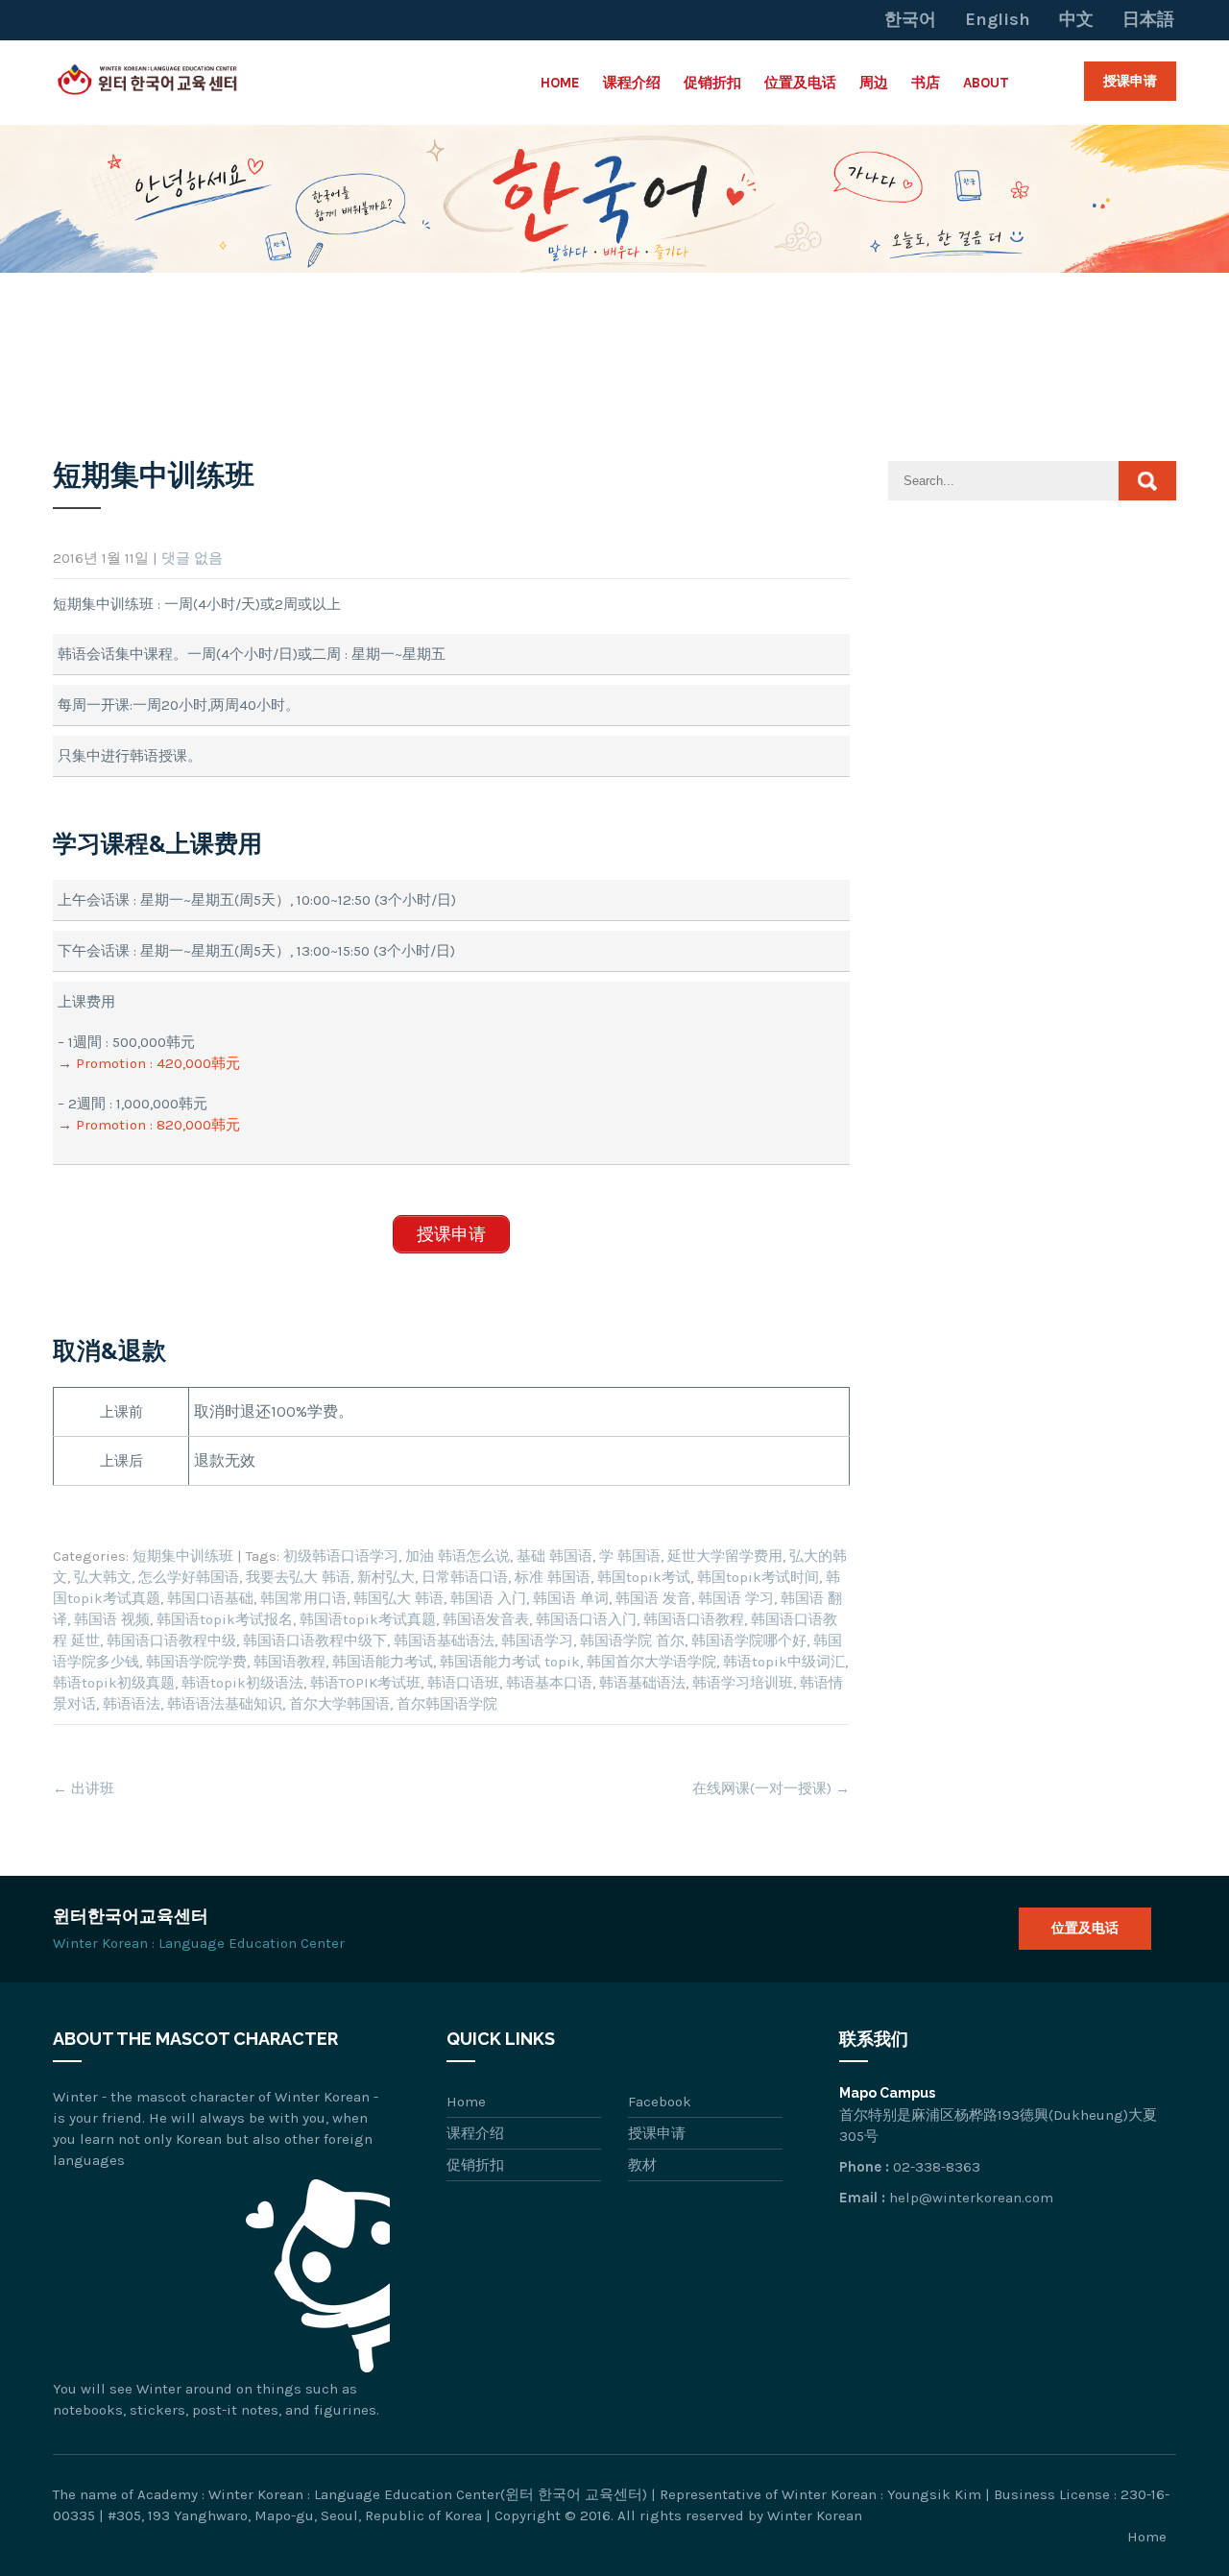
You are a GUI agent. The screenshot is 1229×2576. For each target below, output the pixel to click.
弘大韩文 (103, 1577)
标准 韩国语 (553, 1577)
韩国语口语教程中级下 (315, 1640)
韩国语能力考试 (383, 1662)
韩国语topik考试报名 (225, 1619)
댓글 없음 (192, 558)
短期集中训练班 (183, 1556)
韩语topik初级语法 (242, 1683)
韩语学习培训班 (743, 1683)
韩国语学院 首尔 (632, 1640)
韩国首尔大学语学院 (651, 1662)
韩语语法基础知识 (225, 1704)
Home (560, 83)
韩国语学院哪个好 (749, 1640)
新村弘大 (386, 1577)
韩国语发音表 (486, 1619)
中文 (1076, 19)
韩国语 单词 (571, 1598)
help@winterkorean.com (971, 2198)
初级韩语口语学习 (341, 1556)
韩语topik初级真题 (114, 1683)
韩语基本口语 (549, 1683)
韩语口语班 (463, 1683)
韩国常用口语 (303, 1598)
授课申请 (1130, 81)
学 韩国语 (630, 1556)
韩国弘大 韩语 (398, 1598)
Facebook (660, 2102)
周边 (874, 83)
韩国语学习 (537, 1640)
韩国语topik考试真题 (368, 1619)
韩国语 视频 (112, 1619)
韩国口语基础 (210, 1598)
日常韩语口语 (465, 1577)
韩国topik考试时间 (758, 1577)
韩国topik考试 (644, 1577)
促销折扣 (712, 83)
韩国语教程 (289, 1662)
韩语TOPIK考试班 (365, 1683)
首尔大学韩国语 (339, 1704)
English (998, 19)
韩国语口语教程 (694, 1619)
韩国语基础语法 (444, 1640)
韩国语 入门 (488, 1598)
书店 (926, 83)
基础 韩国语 (554, 1556)
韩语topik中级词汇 (784, 1662)
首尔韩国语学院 (447, 1704)
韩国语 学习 (736, 1598)
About (986, 83)
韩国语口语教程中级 (171, 1640)
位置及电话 (800, 83)
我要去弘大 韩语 (298, 1577)
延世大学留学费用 (725, 1556)
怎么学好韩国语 (189, 1577)
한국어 (910, 19)
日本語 (1148, 19)
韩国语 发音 (653, 1598)
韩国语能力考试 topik (510, 1662)
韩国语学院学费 (196, 1662)
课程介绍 (632, 83)
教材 (642, 2165)
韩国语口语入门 (586, 1619)
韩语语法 (132, 1704)
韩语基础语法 (642, 1683)
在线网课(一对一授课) (771, 1788)
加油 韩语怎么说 (458, 1556)
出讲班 (84, 1788)
